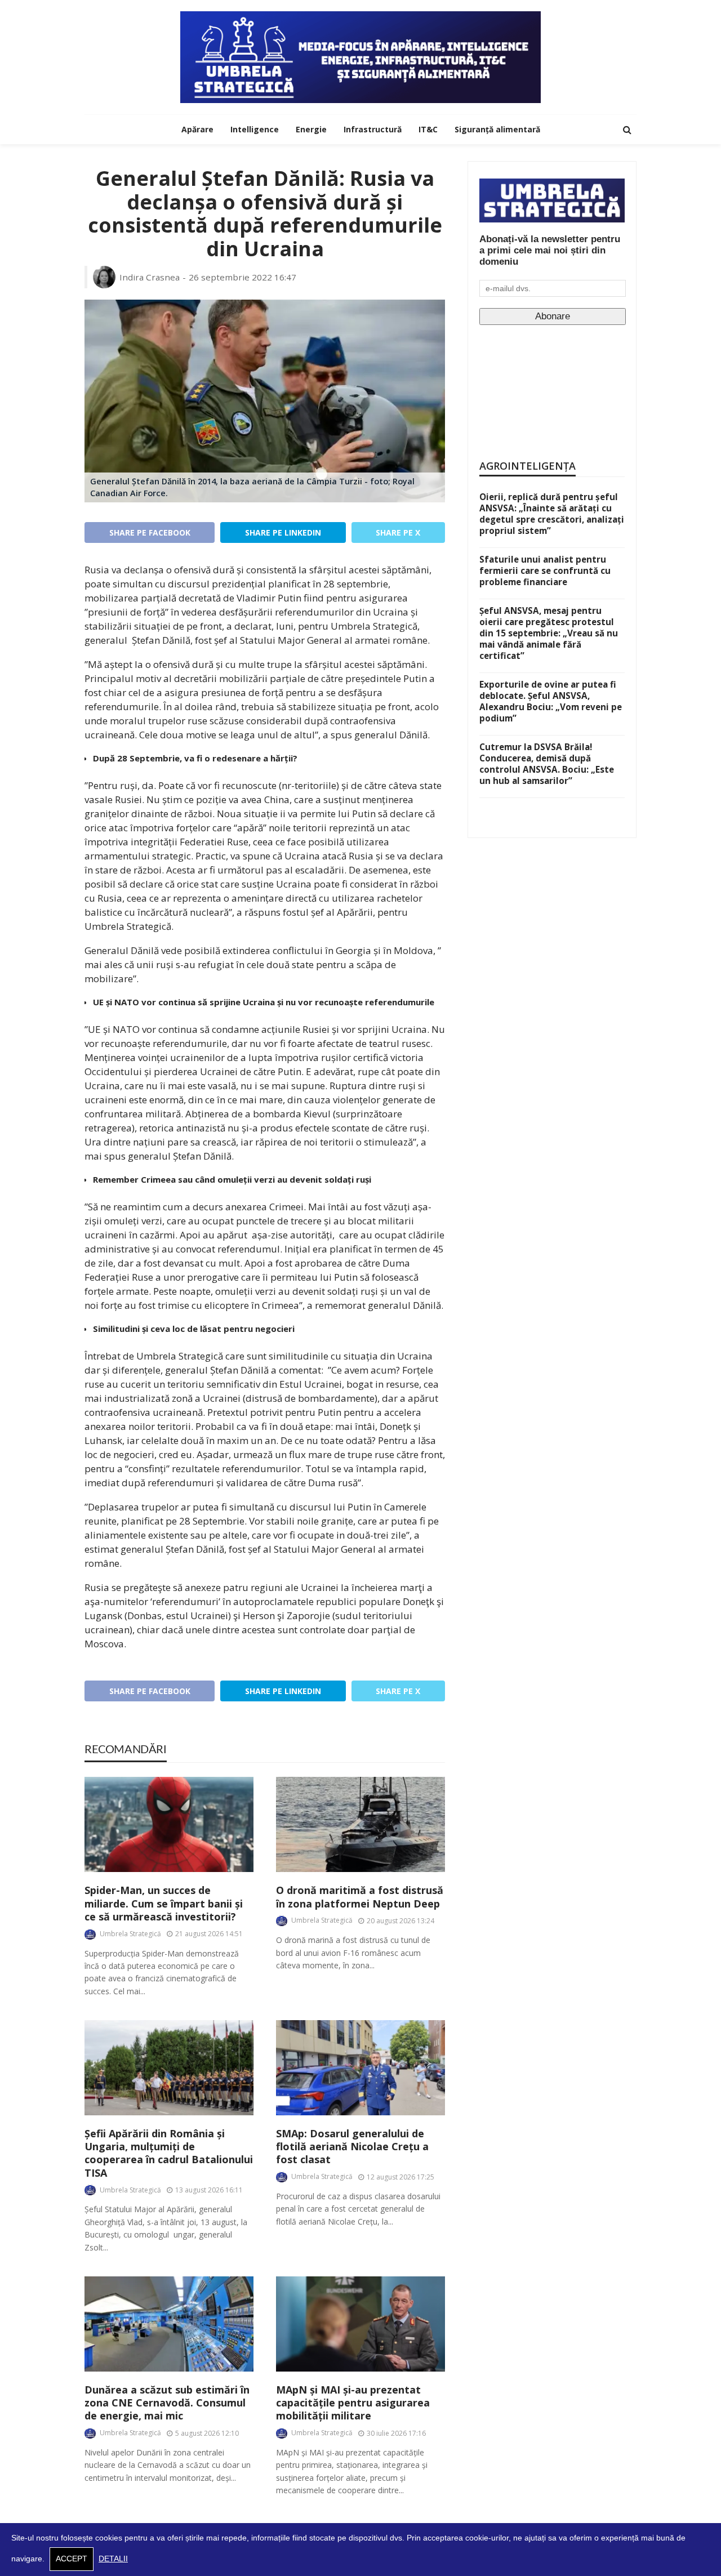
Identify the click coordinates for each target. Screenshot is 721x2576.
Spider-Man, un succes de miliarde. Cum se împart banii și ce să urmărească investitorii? (164, 1904)
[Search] (627, 130)
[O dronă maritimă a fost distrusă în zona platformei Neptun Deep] (360, 1824)
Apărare (197, 129)
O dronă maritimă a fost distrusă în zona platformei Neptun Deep (360, 1897)
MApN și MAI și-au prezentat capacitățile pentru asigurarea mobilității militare (353, 2403)
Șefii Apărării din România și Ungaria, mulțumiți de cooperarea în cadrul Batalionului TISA (169, 2153)
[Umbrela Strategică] (360, 57)
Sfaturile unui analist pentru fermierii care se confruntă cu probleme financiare (545, 571)
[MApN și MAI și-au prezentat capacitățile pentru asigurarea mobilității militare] (360, 2324)
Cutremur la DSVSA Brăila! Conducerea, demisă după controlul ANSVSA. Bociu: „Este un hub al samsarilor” (547, 764)
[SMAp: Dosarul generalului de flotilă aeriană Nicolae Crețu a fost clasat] (360, 2068)
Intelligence (255, 129)
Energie (311, 129)
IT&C (428, 129)
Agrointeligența (528, 466)
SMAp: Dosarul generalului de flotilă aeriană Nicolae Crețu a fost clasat (352, 2147)
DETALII (113, 2559)
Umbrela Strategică (130, 1934)
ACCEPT (72, 2559)
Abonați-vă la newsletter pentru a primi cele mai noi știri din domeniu (550, 250)
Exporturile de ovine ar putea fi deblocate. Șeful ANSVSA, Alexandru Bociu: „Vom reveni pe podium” (551, 701)
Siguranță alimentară (497, 129)
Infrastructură (373, 129)
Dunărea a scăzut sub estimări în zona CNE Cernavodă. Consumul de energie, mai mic (167, 2403)
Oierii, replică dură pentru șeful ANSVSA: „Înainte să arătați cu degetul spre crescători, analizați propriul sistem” (552, 514)
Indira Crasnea (150, 277)
